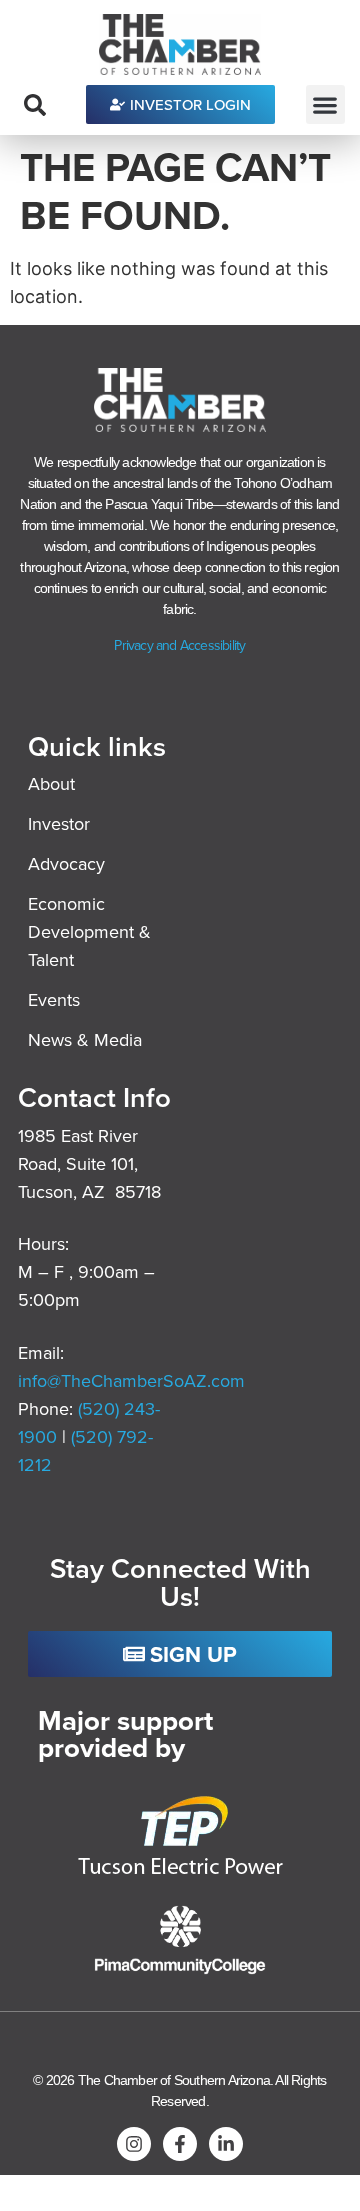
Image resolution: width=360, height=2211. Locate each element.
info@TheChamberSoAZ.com (131, 1380)
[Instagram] (134, 2144)
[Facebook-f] (180, 2144)
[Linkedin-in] (226, 2144)
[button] (325, 104)
